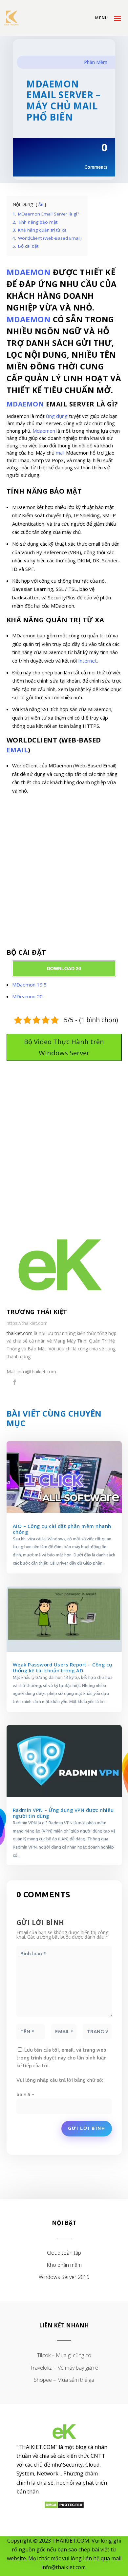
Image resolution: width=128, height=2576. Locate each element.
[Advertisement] (64, 874)
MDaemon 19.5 (29, 985)
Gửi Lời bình (87, 2128)
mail (60, 453)
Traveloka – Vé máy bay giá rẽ (64, 2368)
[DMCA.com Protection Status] (64, 2507)
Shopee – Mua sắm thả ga (64, 2380)
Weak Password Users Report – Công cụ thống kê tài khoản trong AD (63, 1667)
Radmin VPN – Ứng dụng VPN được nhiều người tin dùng (63, 1813)
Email (17, 750)
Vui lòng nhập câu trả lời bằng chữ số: (60, 2080)
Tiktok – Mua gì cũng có (64, 2355)
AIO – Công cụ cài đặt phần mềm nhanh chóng (62, 1529)
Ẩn (41, 205)
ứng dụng (57, 416)
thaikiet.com (20, 1333)
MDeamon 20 (27, 996)
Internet (87, 661)
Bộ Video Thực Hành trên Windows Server (64, 1047)
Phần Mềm (96, 62)
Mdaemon (29, 272)
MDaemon (29, 319)
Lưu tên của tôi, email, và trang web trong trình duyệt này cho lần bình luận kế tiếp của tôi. (62, 2058)
